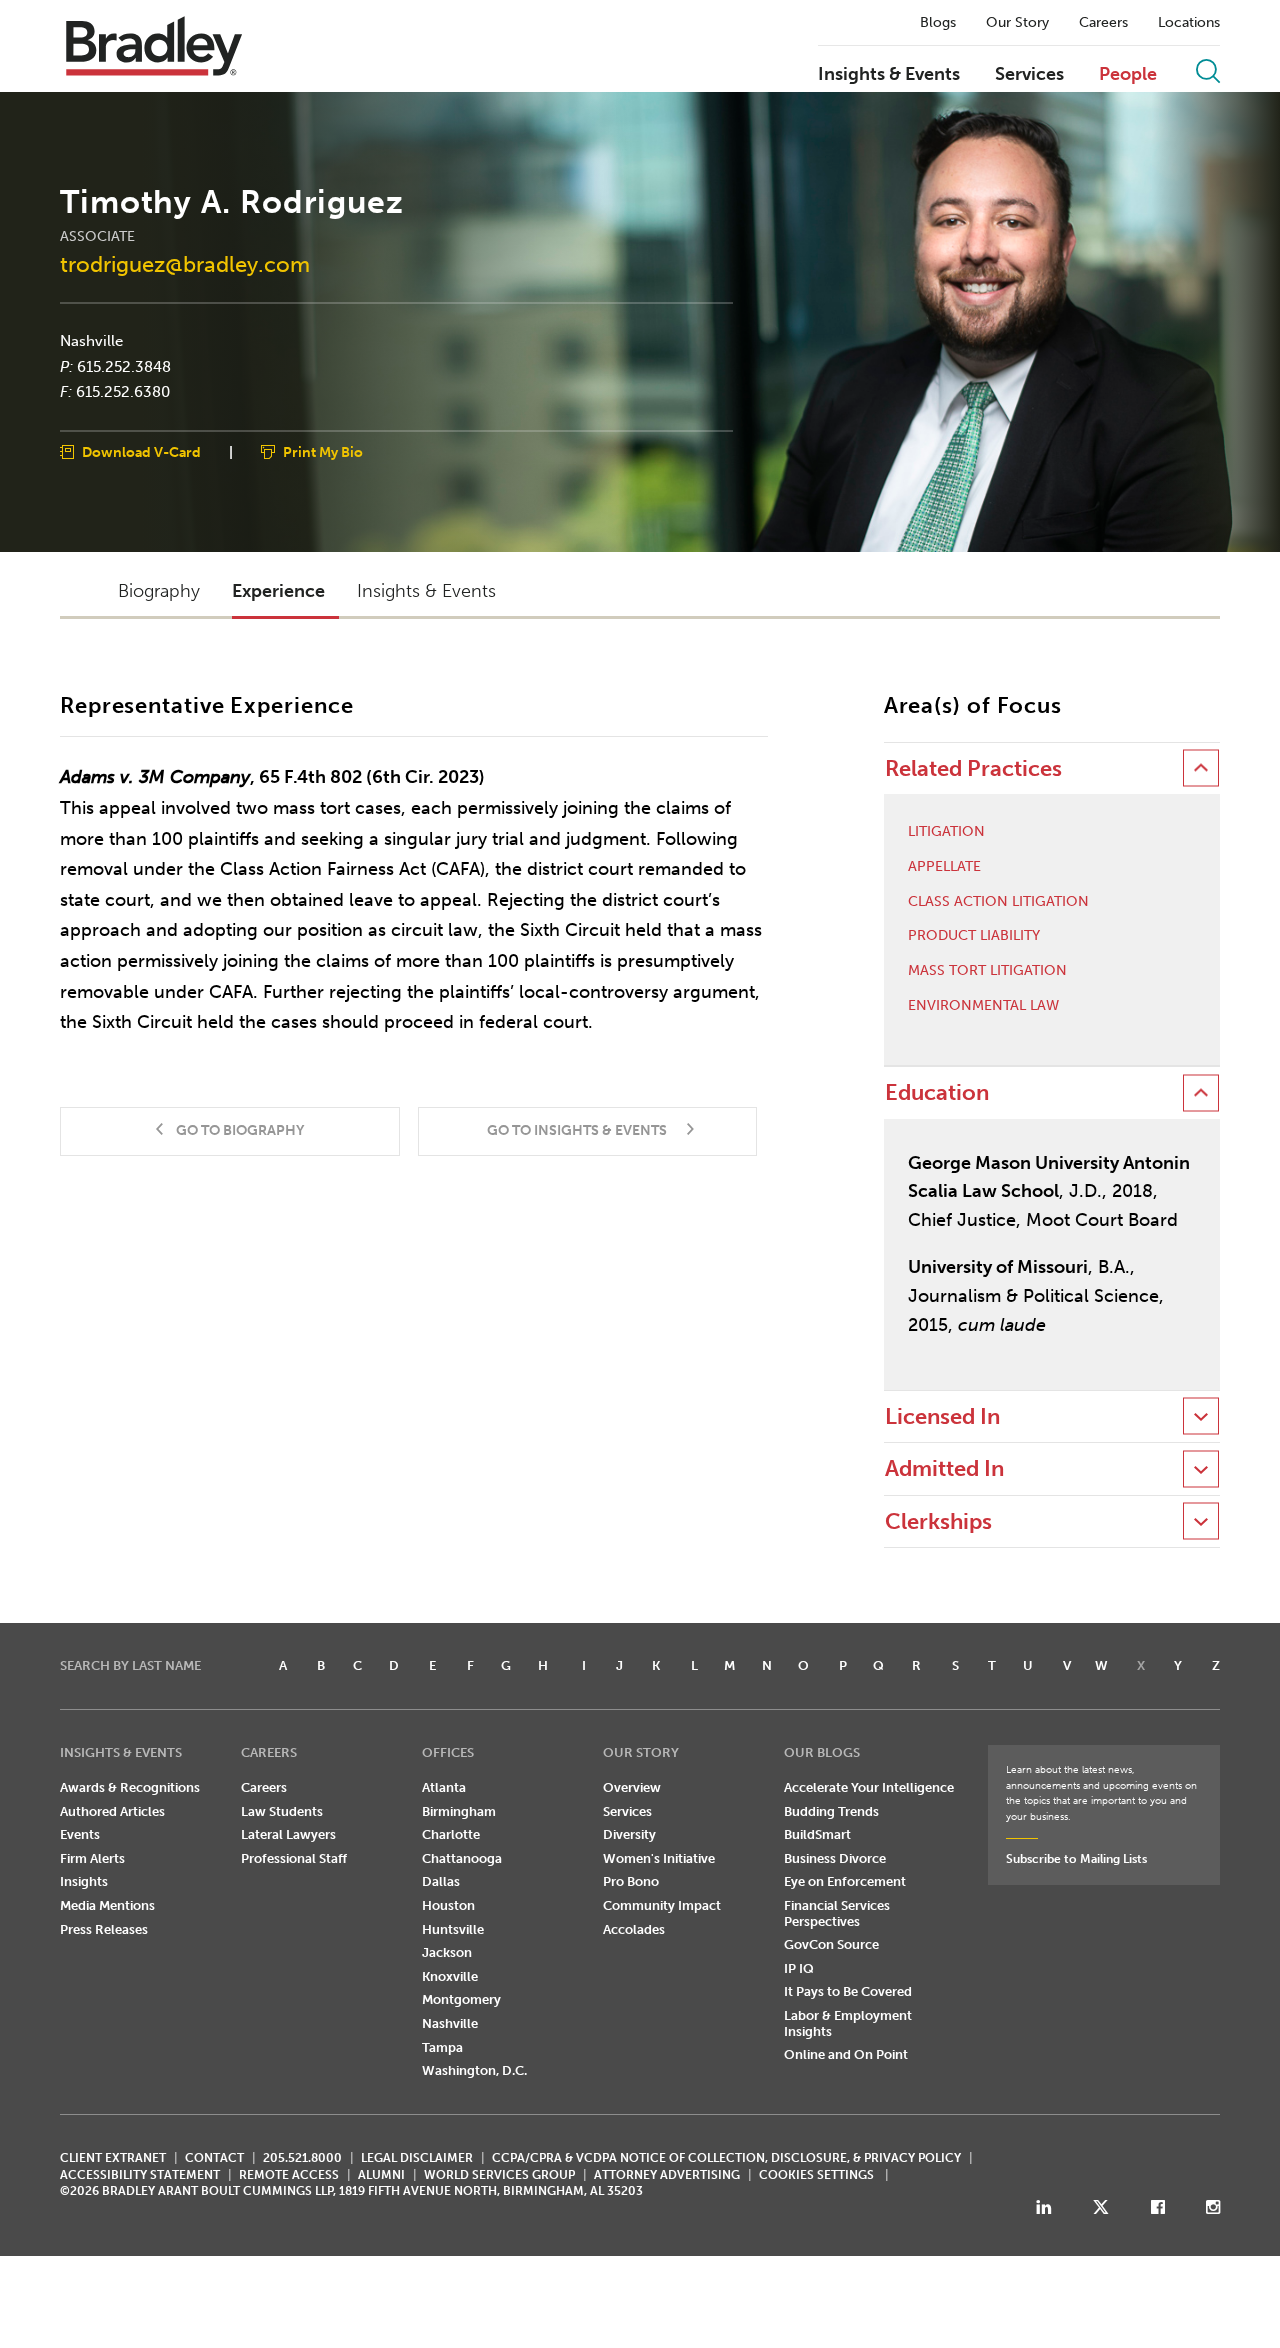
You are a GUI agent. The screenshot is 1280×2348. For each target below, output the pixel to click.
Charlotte (451, 1834)
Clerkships (938, 1521)
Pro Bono (631, 1881)
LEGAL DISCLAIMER (417, 2158)
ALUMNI (381, 2175)
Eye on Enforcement (845, 1881)
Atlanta (444, 1787)
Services (1029, 75)
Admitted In (944, 1468)
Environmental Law (983, 1006)
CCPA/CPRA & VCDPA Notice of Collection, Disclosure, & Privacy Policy (726, 2158)
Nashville (91, 341)
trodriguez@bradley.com (185, 263)
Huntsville (453, 1929)
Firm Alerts (92, 1858)
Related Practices (973, 768)
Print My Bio (323, 451)
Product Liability (974, 936)
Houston (448, 1905)
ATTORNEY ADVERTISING (667, 2175)
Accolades (634, 1929)
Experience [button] (278, 591)
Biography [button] (159, 591)
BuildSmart (817, 1834)
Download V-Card (141, 451)
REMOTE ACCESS (289, 2175)
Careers (1103, 23)
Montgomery (461, 1999)
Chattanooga (462, 1858)
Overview (632, 1787)
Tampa (442, 2047)
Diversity (629, 1834)
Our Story (1017, 23)
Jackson (447, 1952)
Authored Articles (112, 1811)
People (1128, 75)
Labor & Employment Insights (848, 2023)
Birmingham (459, 1811)
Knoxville (450, 1976)
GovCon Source (831, 1944)
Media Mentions (107, 1905)
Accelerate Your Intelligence (869, 1787)
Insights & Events (889, 75)
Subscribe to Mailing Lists (1076, 1859)
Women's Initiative (659, 1858)
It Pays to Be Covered (848, 1991)
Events (80, 1834)
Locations (1189, 23)
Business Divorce (835, 1858)
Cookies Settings (816, 2175)
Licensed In (942, 1416)
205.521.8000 (302, 2158)
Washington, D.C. (474, 2070)
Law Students (282, 1811)
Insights (84, 1881)
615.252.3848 (124, 366)
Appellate (944, 867)
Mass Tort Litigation (987, 971)
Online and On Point (846, 2054)
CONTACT (214, 2158)
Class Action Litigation (998, 902)
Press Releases (104, 1929)
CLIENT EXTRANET (113, 2158)
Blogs (938, 23)
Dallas (441, 1881)
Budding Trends (831, 1811)
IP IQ (799, 1968)
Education (937, 1092)
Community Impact (662, 1905)
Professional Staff (294, 1858)
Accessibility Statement (140, 2175)
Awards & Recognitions (130, 1787)
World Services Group (499, 2175)
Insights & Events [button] (426, 591)
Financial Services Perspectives (837, 1913)
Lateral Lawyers (288, 1834)
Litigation (946, 832)
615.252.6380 (123, 392)
